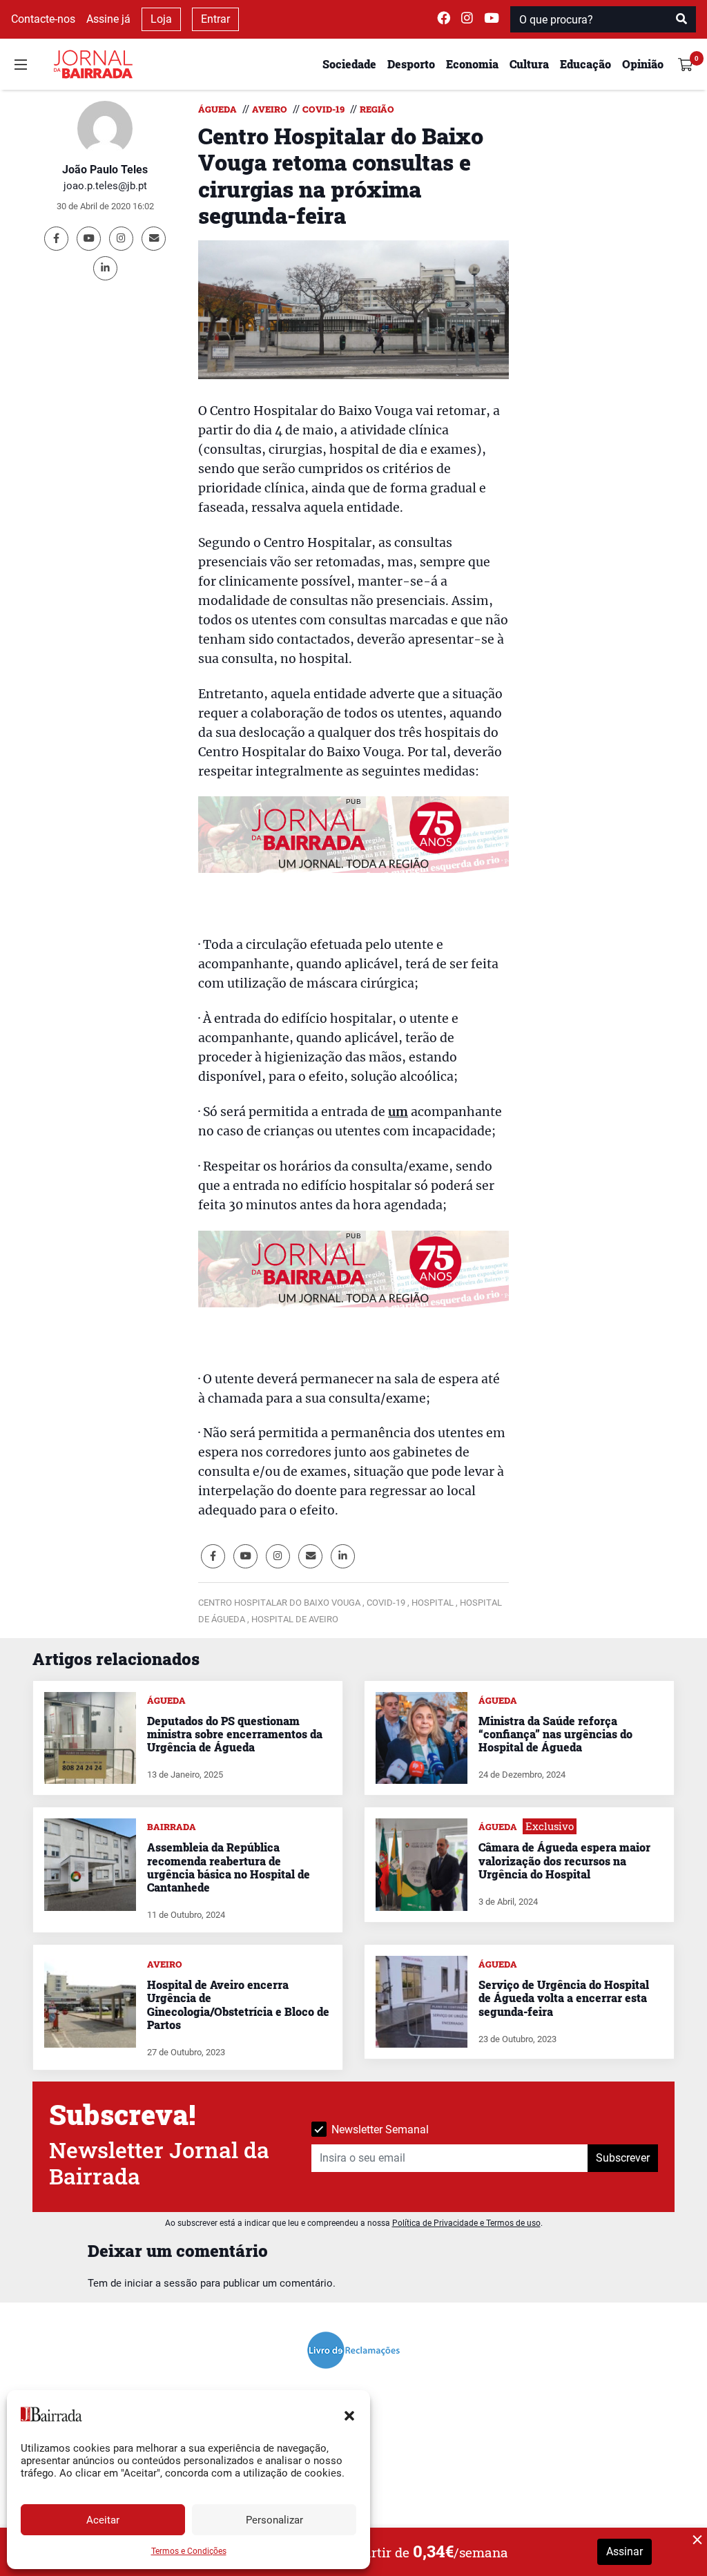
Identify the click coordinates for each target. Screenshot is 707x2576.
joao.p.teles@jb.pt (105, 186)
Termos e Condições (189, 2551)
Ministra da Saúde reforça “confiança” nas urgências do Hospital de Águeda (555, 1734)
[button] (349, 2414)
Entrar (215, 19)
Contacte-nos (43, 19)
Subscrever (623, 2158)
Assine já (108, 19)
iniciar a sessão (161, 2283)
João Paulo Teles (105, 170)
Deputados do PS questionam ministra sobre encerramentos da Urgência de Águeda (235, 1734)
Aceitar (103, 2520)
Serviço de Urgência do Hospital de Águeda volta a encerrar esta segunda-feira (564, 1998)
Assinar (624, 2551)
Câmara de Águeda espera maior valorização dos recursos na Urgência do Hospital (564, 1860)
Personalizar (274, 2520)
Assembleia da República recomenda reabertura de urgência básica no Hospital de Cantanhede (229, 1867)
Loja (161, 19)
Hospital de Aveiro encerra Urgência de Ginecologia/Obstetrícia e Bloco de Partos (238, 2005)
